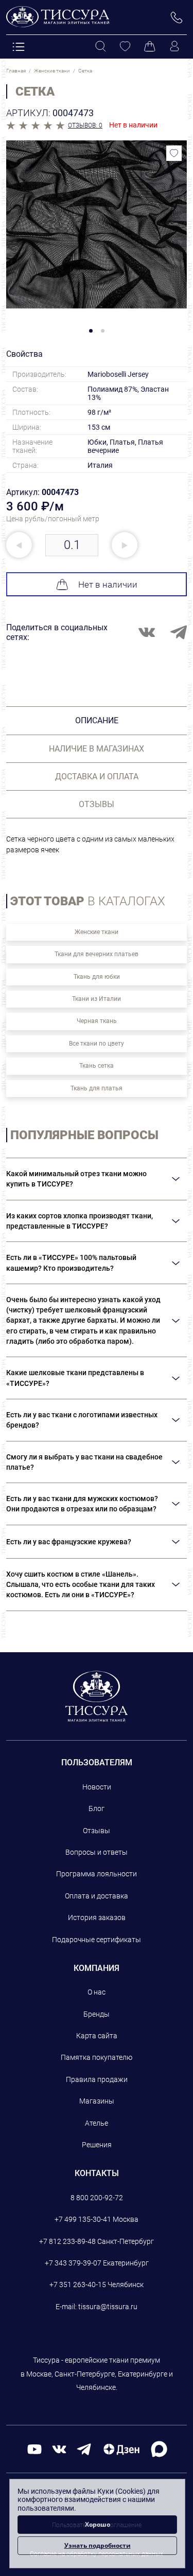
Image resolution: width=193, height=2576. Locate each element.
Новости (97, 1787)
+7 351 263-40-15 (78, 2285)
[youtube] (34, 2449)
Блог (97, 1808)
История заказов (97, 1917)
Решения (97, 2145)
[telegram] (84, 2449)
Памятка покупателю (97, 2057)
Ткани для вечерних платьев (97, 954)
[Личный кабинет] (174, 47)
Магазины (97, 2101)
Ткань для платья (97, 1088)
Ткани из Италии (97, 999)
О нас (97, 1992)
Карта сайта (97, 2036)
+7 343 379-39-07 (73, 2263)
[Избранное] (125, 47)
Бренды (97, 2014)
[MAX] (159, 2449)
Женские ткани (97, 932)
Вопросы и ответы (97, 1852)
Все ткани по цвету (97, 1044)
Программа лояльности (97, 1874)
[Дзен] (121, 2449)
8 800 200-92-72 (97, 2198)
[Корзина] (150, 47)
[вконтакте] (59, 2449)
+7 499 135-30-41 (83, 2219)
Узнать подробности (98, 2545)
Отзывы (97, 1831)
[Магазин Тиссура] (97, 1696)
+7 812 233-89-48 (67, 2241)
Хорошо (98, 2524)
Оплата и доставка (97, 1896)
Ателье (97, 2123)
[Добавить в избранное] (174, 153)
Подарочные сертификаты (97, 1940)
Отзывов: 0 (85, 125)
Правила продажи (97, 2079)
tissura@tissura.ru (108, 2307)
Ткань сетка (97, 1066)
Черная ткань (97, 1021)
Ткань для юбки (97, 977)
